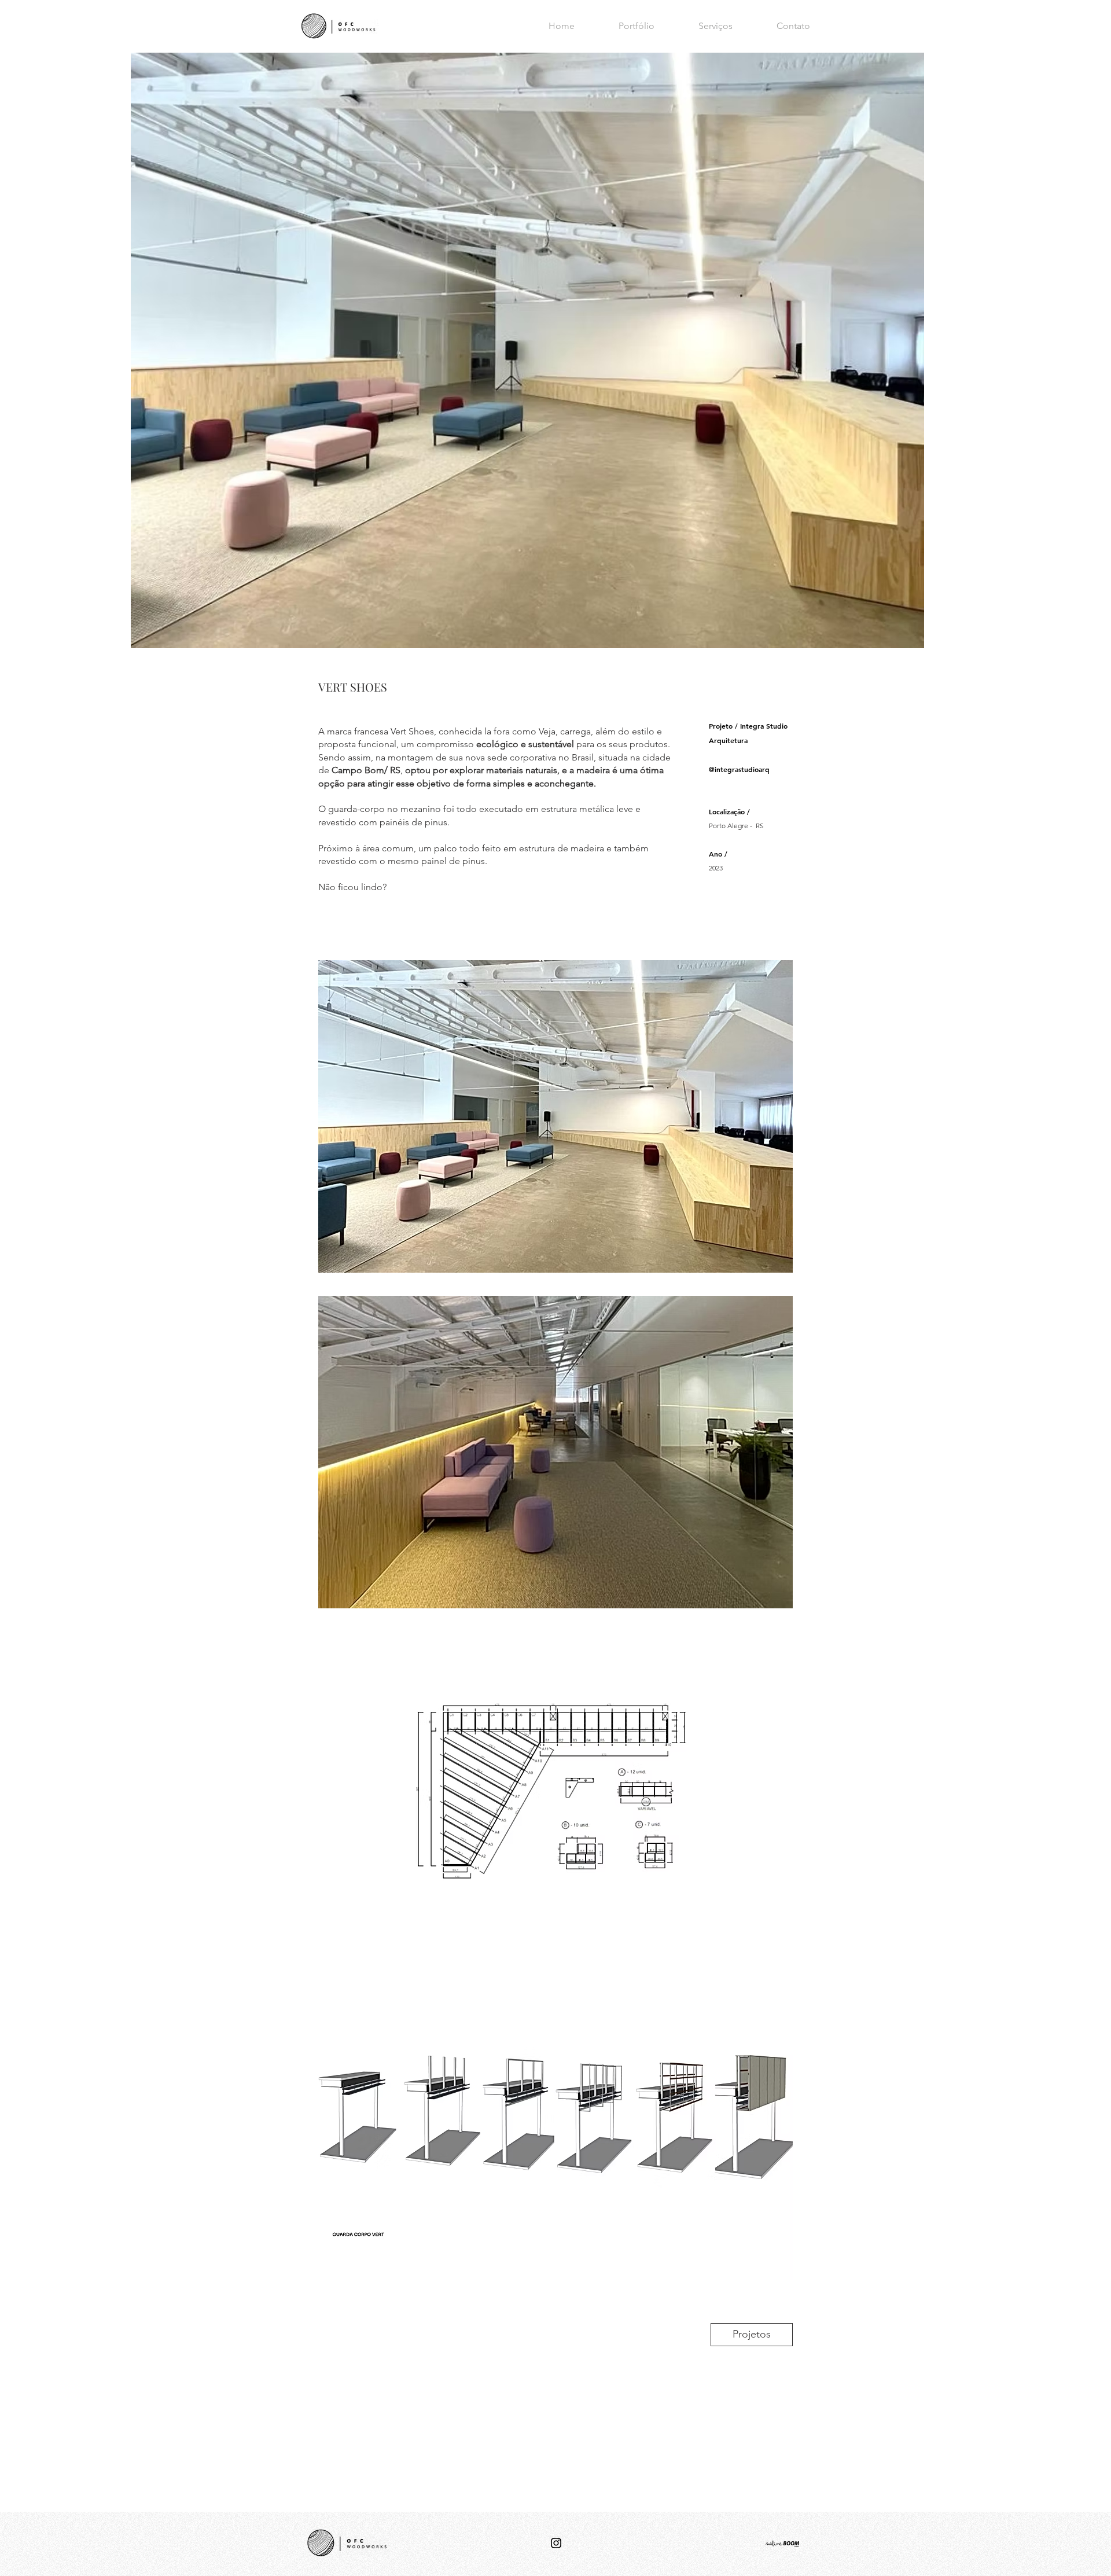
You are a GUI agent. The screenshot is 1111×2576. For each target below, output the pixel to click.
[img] (555, 1116)
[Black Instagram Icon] (556, 2543)
